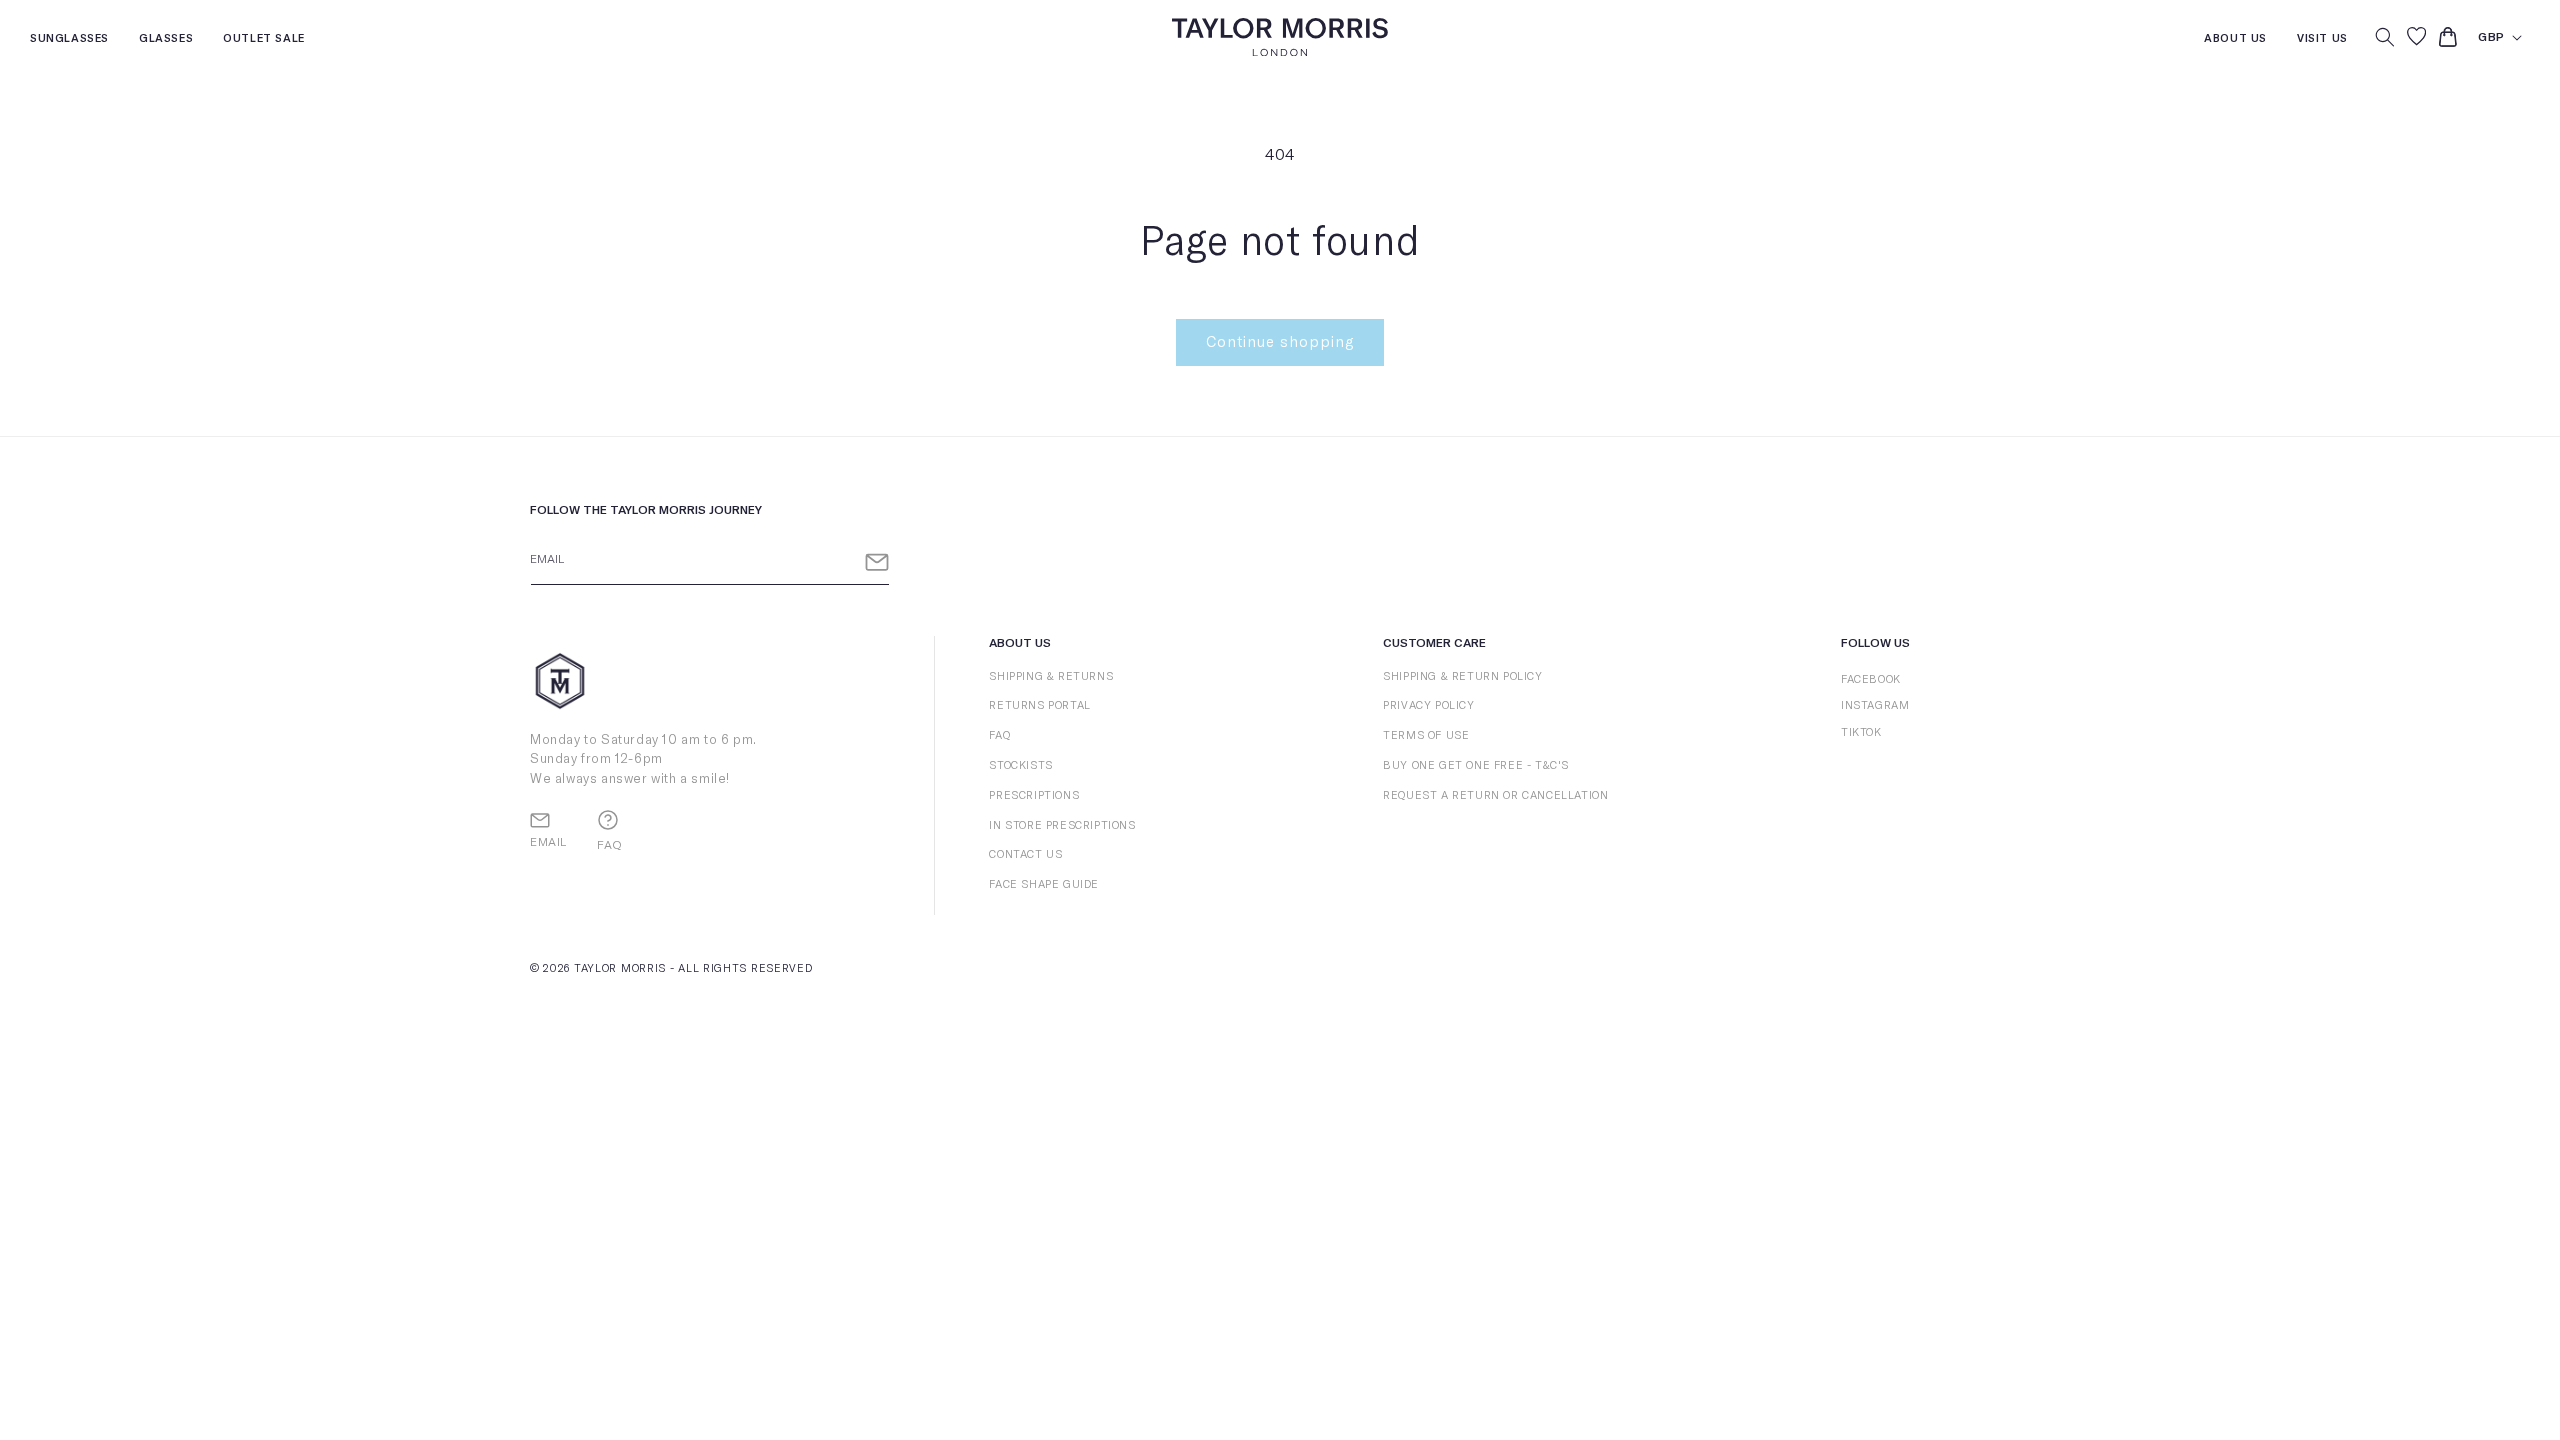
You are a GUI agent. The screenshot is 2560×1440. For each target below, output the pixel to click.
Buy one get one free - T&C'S (1476, 765)
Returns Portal (1039, 705)
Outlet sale (264, 40)
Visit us (2322, 40)
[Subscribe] (877, 562)
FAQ (999, 735)
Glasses (166, 40)
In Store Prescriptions (1062, 825)
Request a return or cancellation (1495, 795)
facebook (1871, 679)
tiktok (1861, 732)
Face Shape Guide (1044, 884)
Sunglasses (69, 40)
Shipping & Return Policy (1462, 676)
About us (2235, 40)
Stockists (1020, 765)
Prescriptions (1034, 795)
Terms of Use (1426, 735)
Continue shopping (1280, 342)
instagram (1875, 705)
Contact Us (1025, 854)
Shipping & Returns (1051, 676)
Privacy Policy (1428, 705)
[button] (2385, 37)
